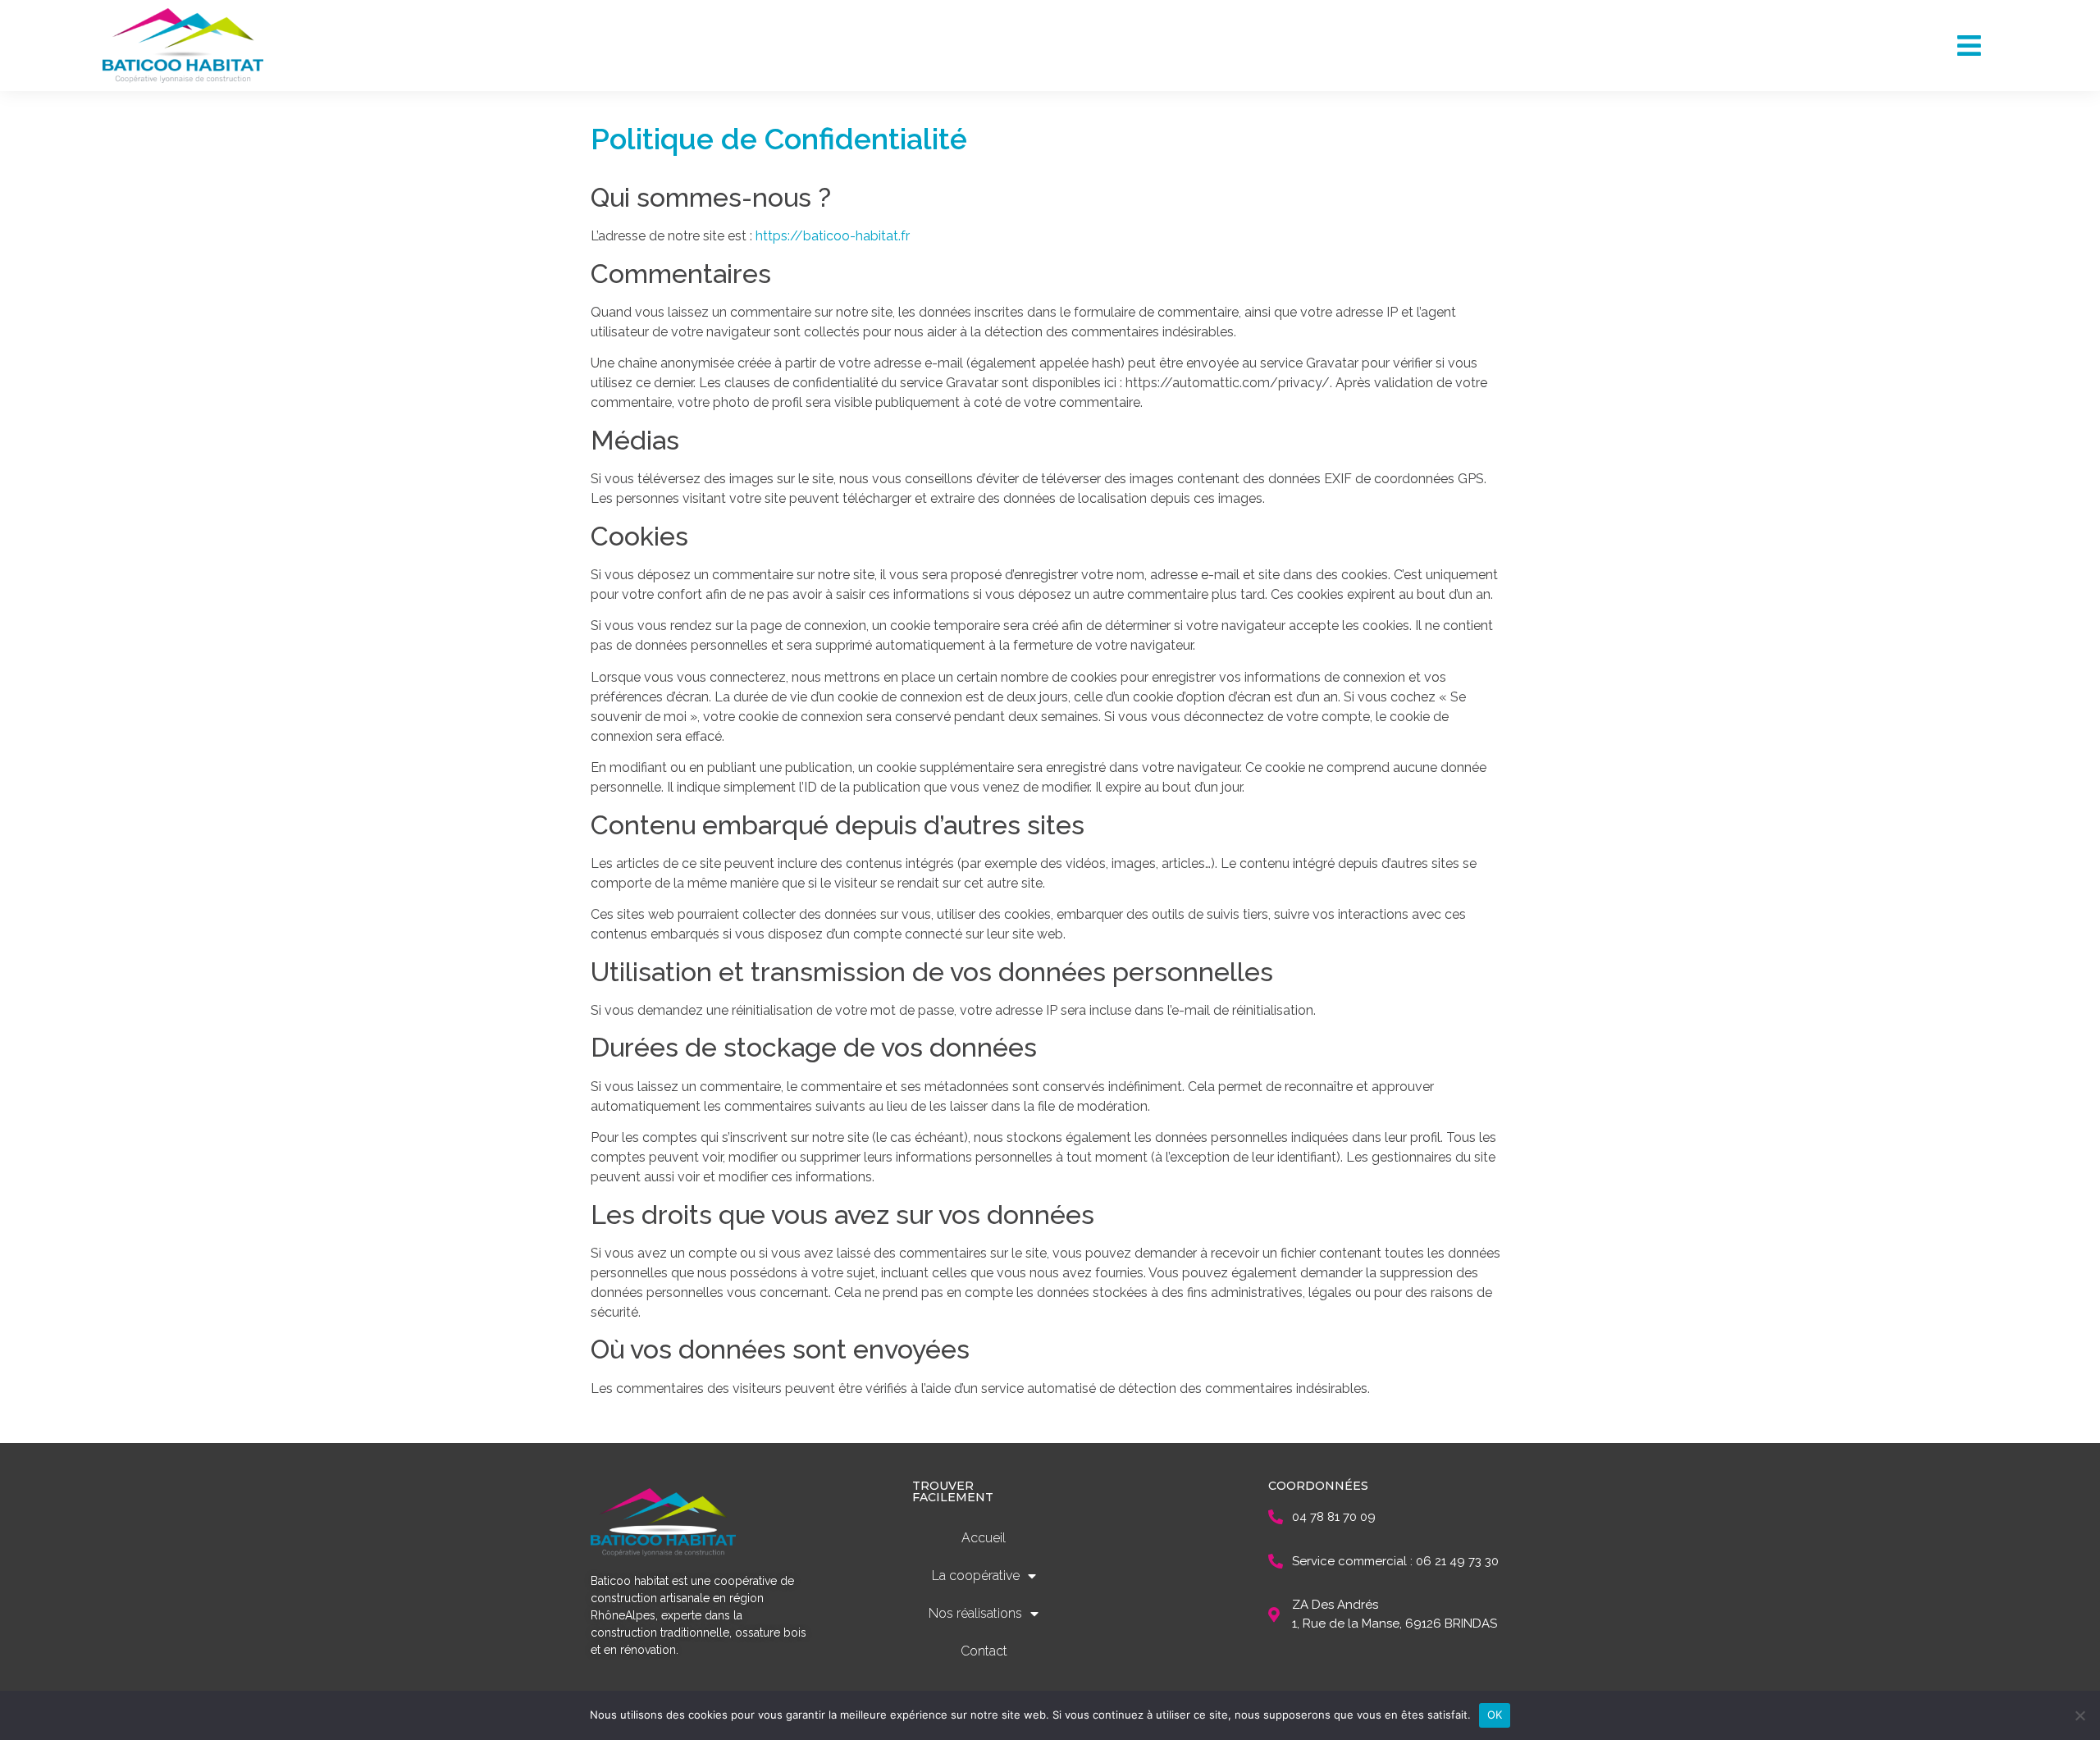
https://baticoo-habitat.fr (833, 236)
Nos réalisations (975, 1613)
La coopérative (976, 1576)
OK (1495, 1715)
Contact (984, 1651)
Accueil (984, 1538)
